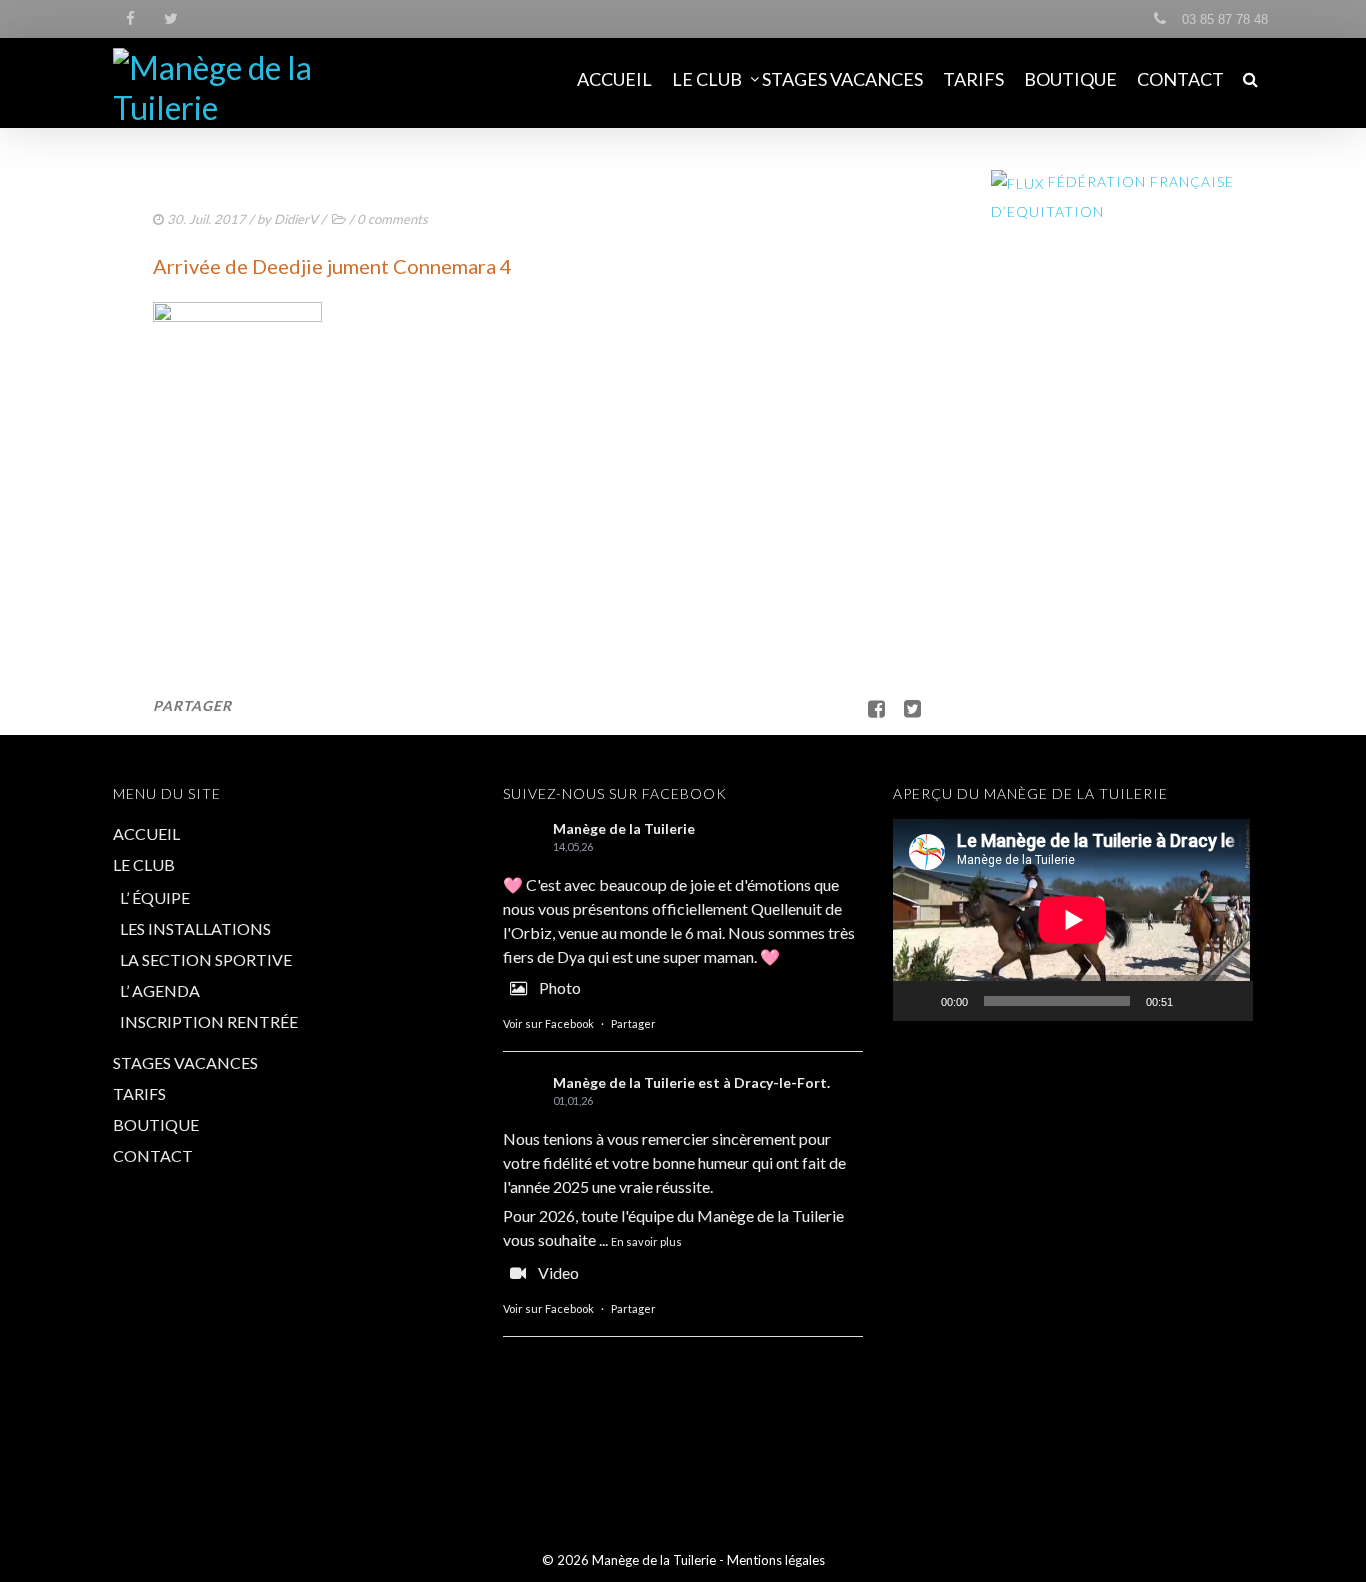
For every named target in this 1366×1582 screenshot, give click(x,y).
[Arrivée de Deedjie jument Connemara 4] (905, 708)
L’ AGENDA (160, 990)
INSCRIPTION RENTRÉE (209, 1021)
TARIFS (973, 79)
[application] (1073, 919)
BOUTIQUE (1070, 79)
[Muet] (1195, 1001)
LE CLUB (707, 79)
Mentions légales (776, 1560)
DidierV (296, 219)
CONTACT (1180, 79)
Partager (633, 1023)
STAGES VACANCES (842, 79)
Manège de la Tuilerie (624, 828)
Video (558, 1272)
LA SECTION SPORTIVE (206, 959)
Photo (560, 987)
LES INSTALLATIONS (195, 928)
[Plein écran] (1227, 1001)
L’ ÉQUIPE (155, 897)
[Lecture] (919, 1001)
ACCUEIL (614, 79)
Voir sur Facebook (548, 1023)
